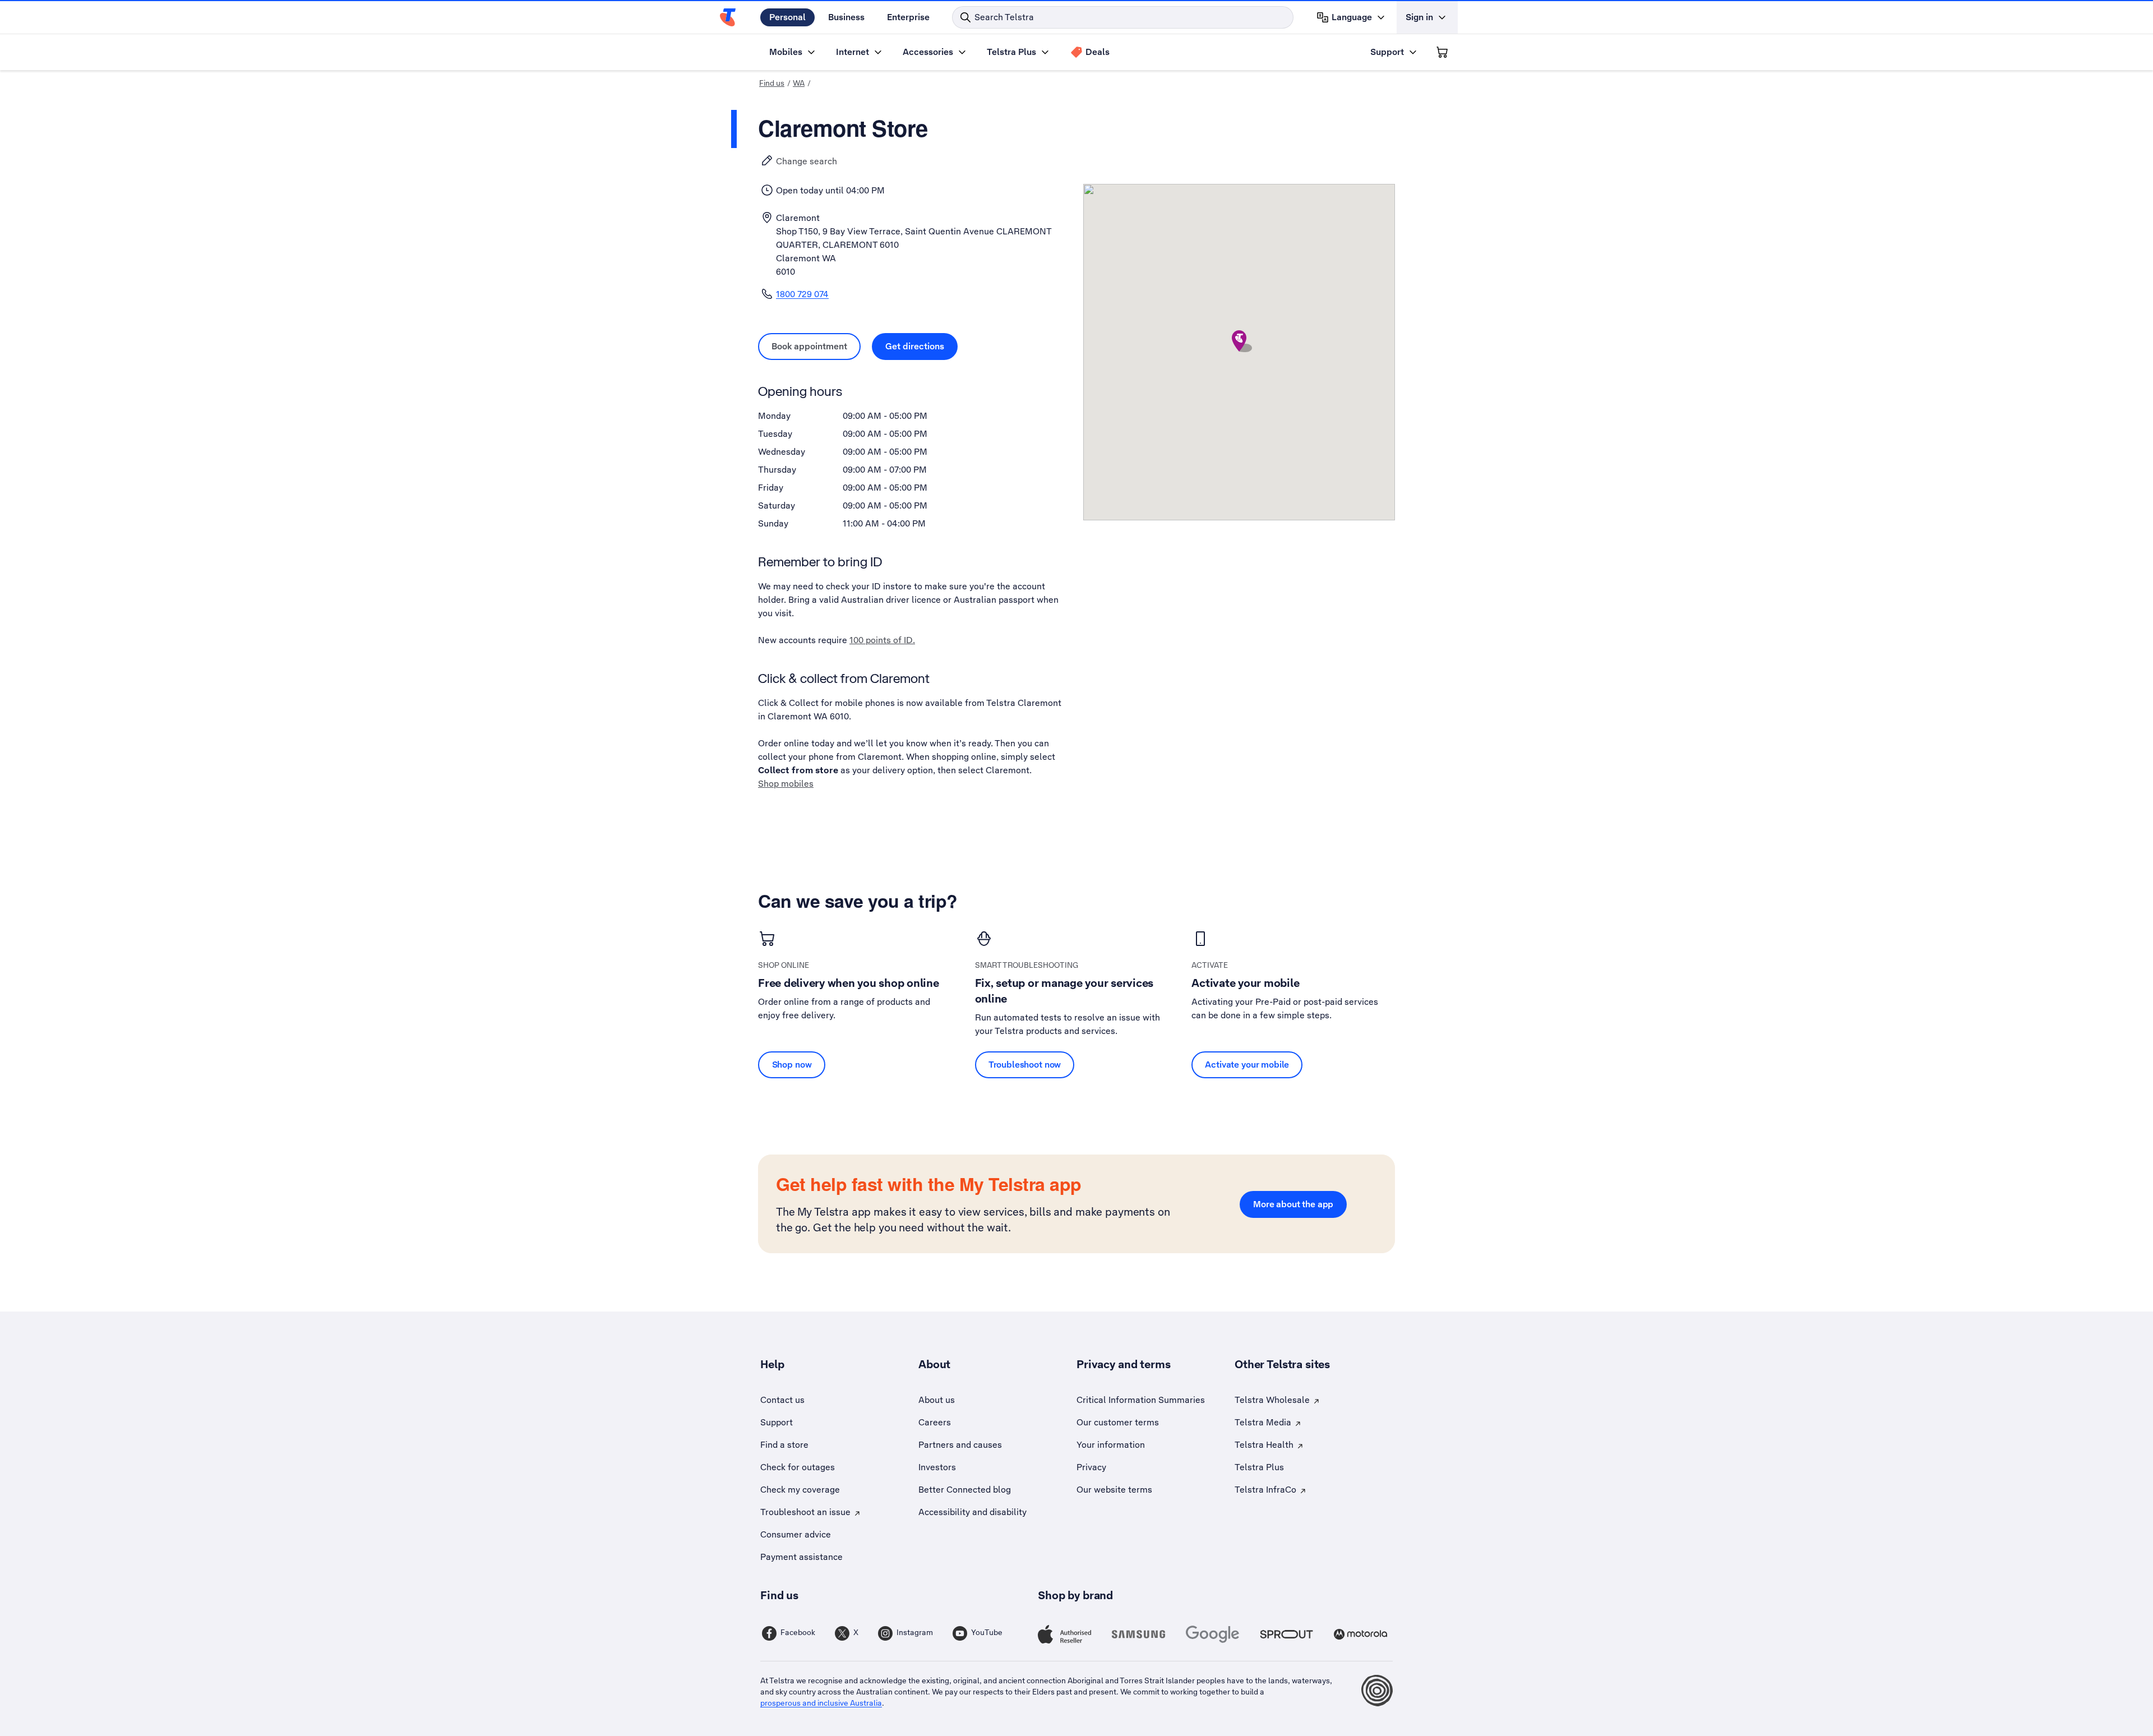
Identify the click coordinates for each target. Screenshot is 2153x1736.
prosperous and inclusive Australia (821, 1703)
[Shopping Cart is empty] (1442, 52)
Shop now (792, 1065)
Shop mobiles (786, 784)
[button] (1239, 341)
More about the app (1293, 1204)
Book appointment (816, 346)
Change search (807, 161)
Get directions (921, 346)
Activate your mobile (1247, 1065)
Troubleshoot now (1025, 1065)
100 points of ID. (882, 640)
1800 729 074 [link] (802, 294)
